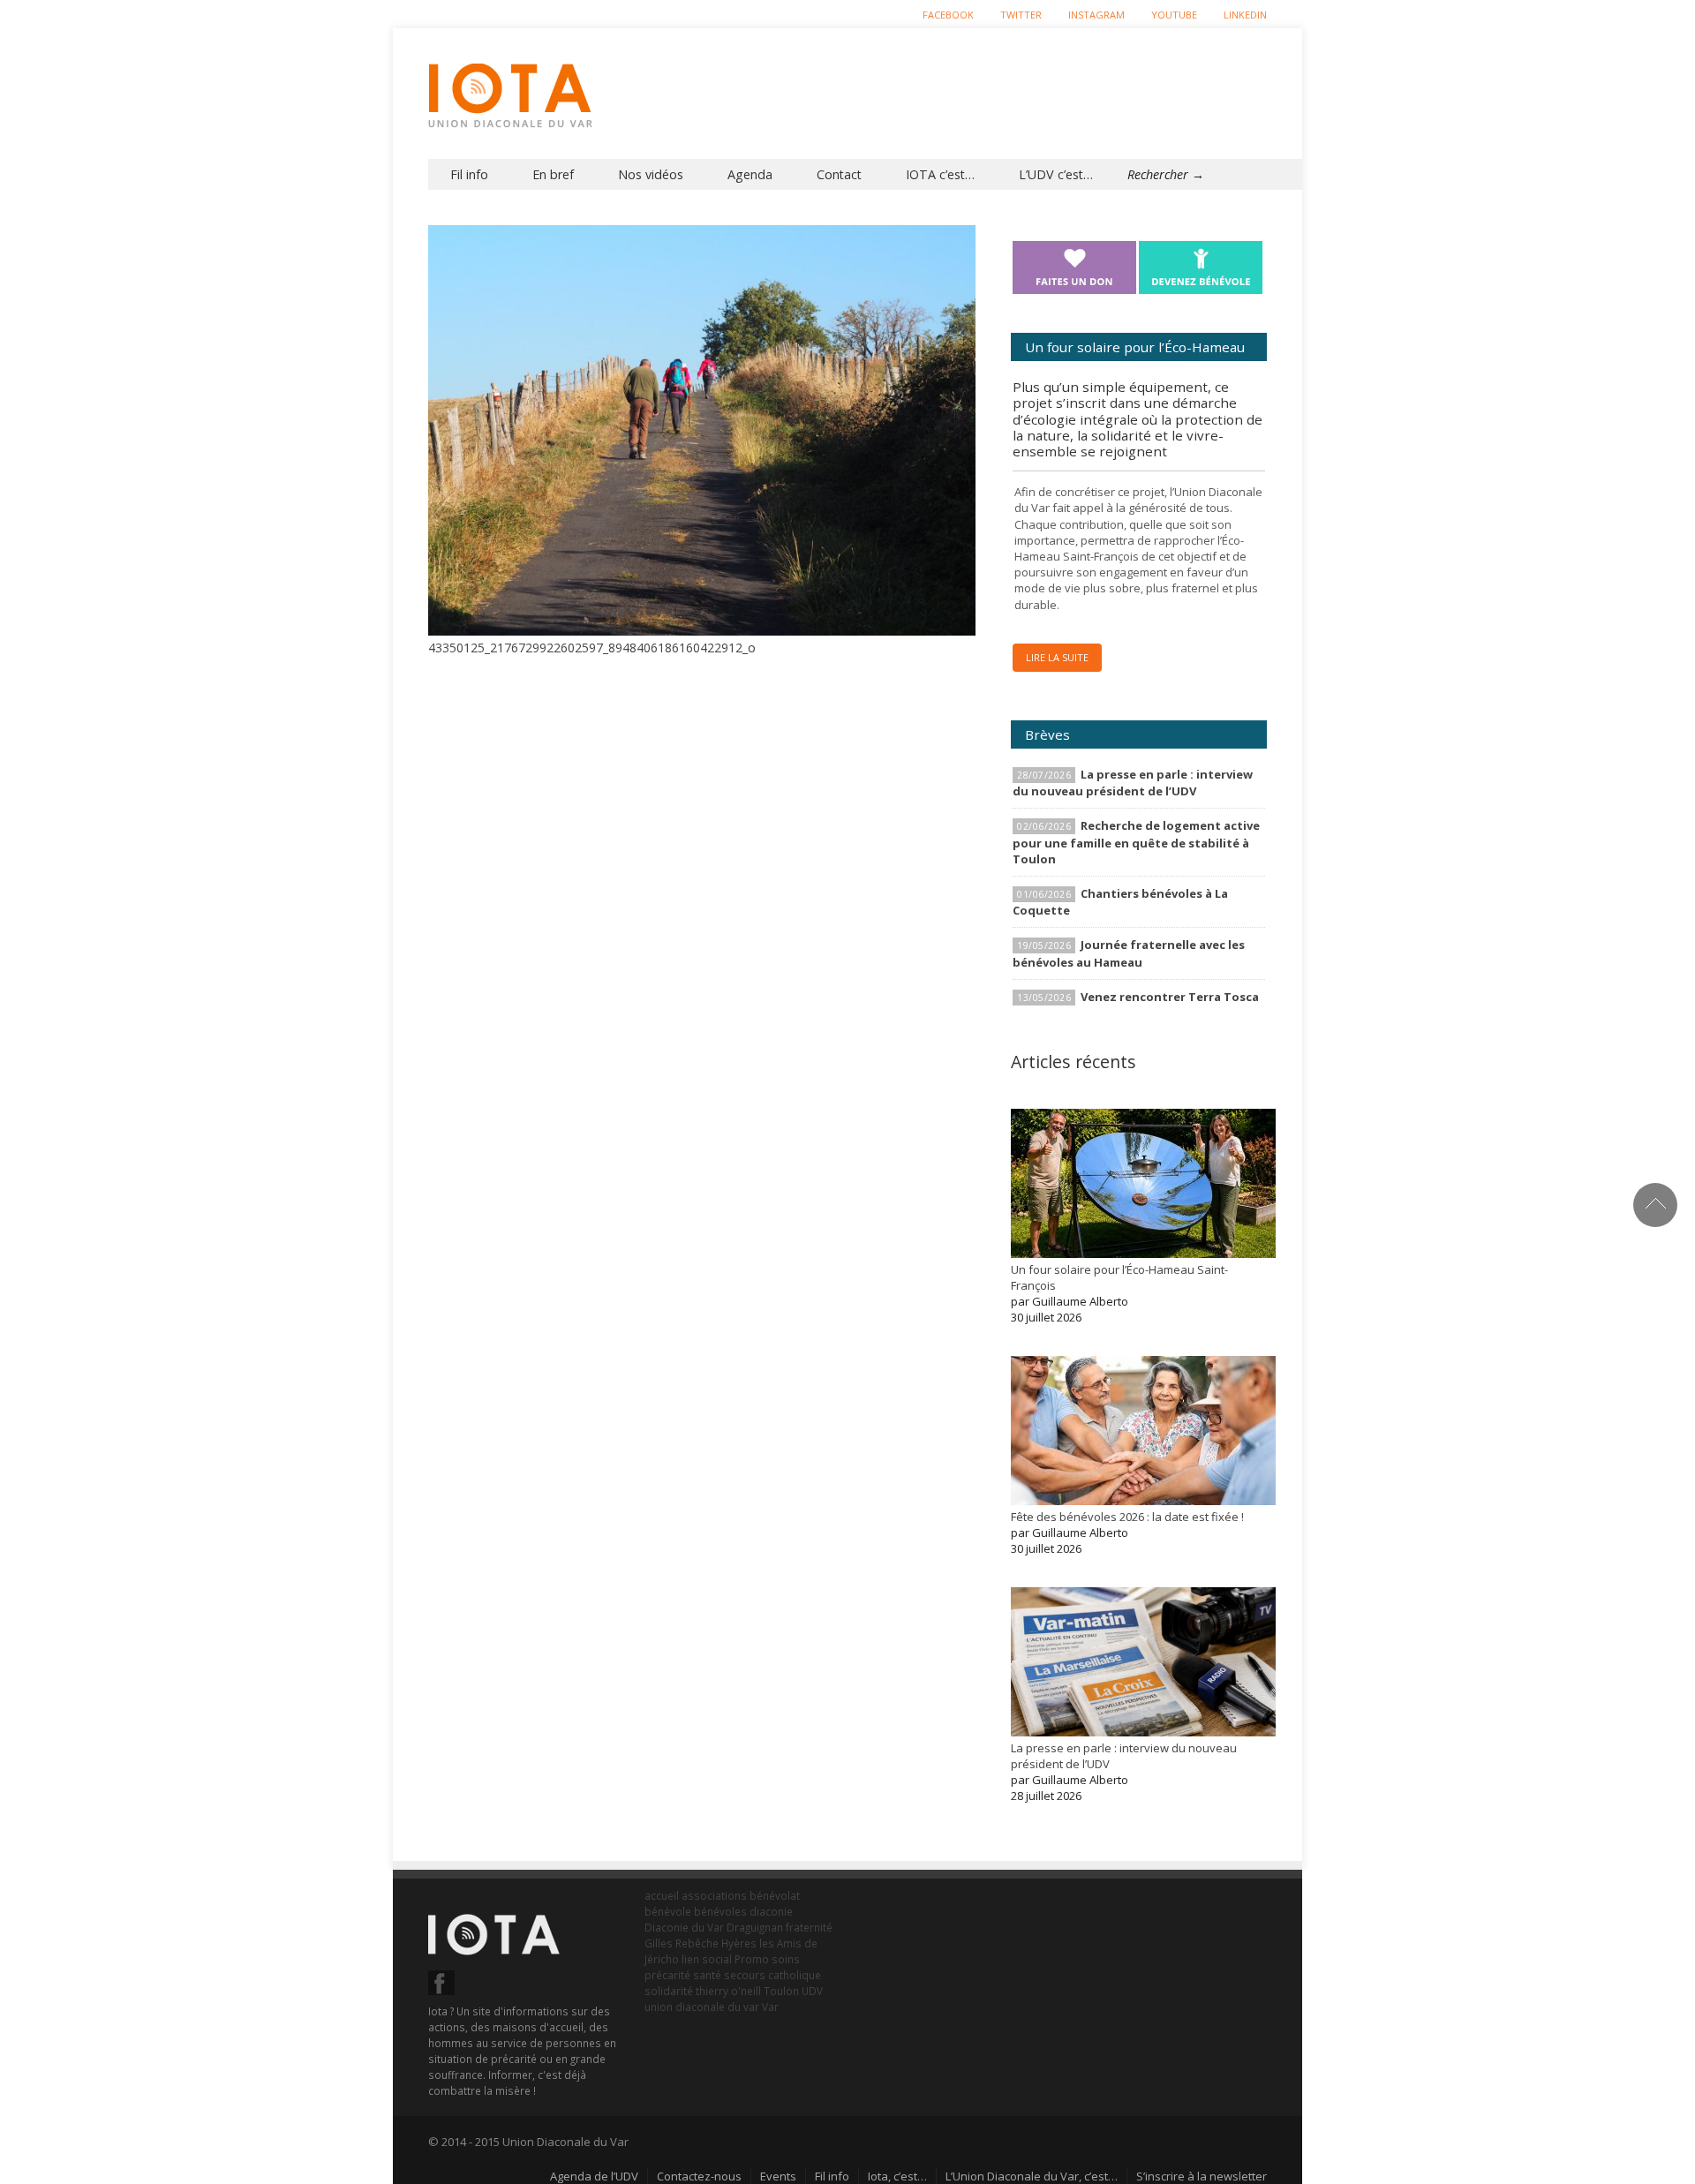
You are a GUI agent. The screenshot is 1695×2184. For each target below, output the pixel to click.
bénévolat (775, 1895)
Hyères (739, 1943)
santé (707, 1975)
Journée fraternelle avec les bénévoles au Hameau (1129, 953)
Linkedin (1245, 15)
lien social (707, 1959)
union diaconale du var (702, 2007)
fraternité (809, 1927)
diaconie (771, 1911)
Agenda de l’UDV (594, 2176)
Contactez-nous (699, 2176)
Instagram (1096, 15)
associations (714, 1895)
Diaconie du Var (684, 1927)
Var (770, 2007)
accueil (662, 1895)
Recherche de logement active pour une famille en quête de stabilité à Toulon (1136, 842)
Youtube (1174, 15)
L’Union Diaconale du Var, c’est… (1032, 2176)
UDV (812, 1991)
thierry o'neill (728, 1991)
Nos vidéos (651, 174)
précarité (667, 1975)
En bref (553, 174)
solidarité (669, 1991)
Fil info (469, 174)
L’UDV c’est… (1056, 174)
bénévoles (720, 1911)
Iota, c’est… (897, 2176)
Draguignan (755, 1927)
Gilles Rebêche (682, 1943)
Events (778, 2176)
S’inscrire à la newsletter (1202, 2176)
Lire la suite (1057, 657)
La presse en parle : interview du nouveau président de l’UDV (1133, 783)
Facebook (948, 15)
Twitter (1021, 15)
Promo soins (767, 1959)
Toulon (781, 1991)
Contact (839, 174)
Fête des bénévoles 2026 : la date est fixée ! (1127, 1517)
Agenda (750, 174)
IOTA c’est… (940, 174)
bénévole (668, 1911)
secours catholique (772, 1975)
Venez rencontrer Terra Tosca (1170, 997)
